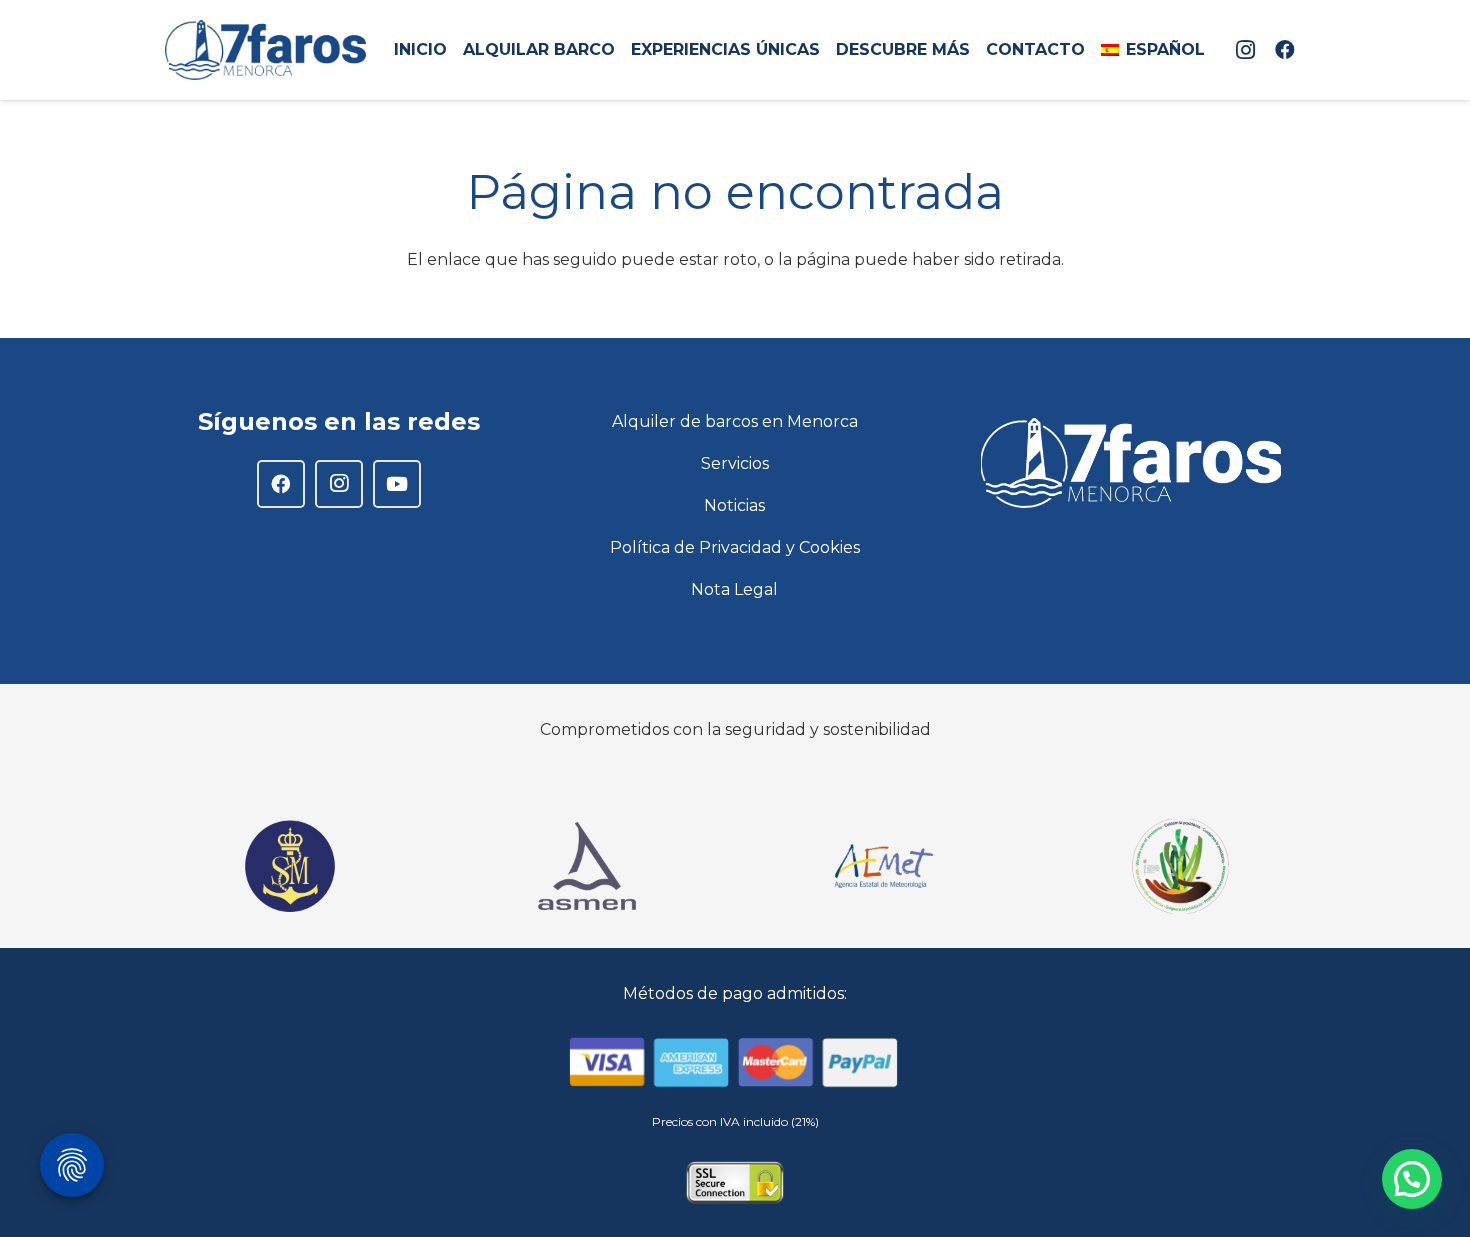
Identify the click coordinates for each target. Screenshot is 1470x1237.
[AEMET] (883, 866)
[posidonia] (1180, 866)
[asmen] (586, 866)
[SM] (289, 866)
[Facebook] (1285, 50)
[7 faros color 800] (265, 50)
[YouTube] (397, 484)
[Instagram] (1245, 50)
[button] (1215, 50)
